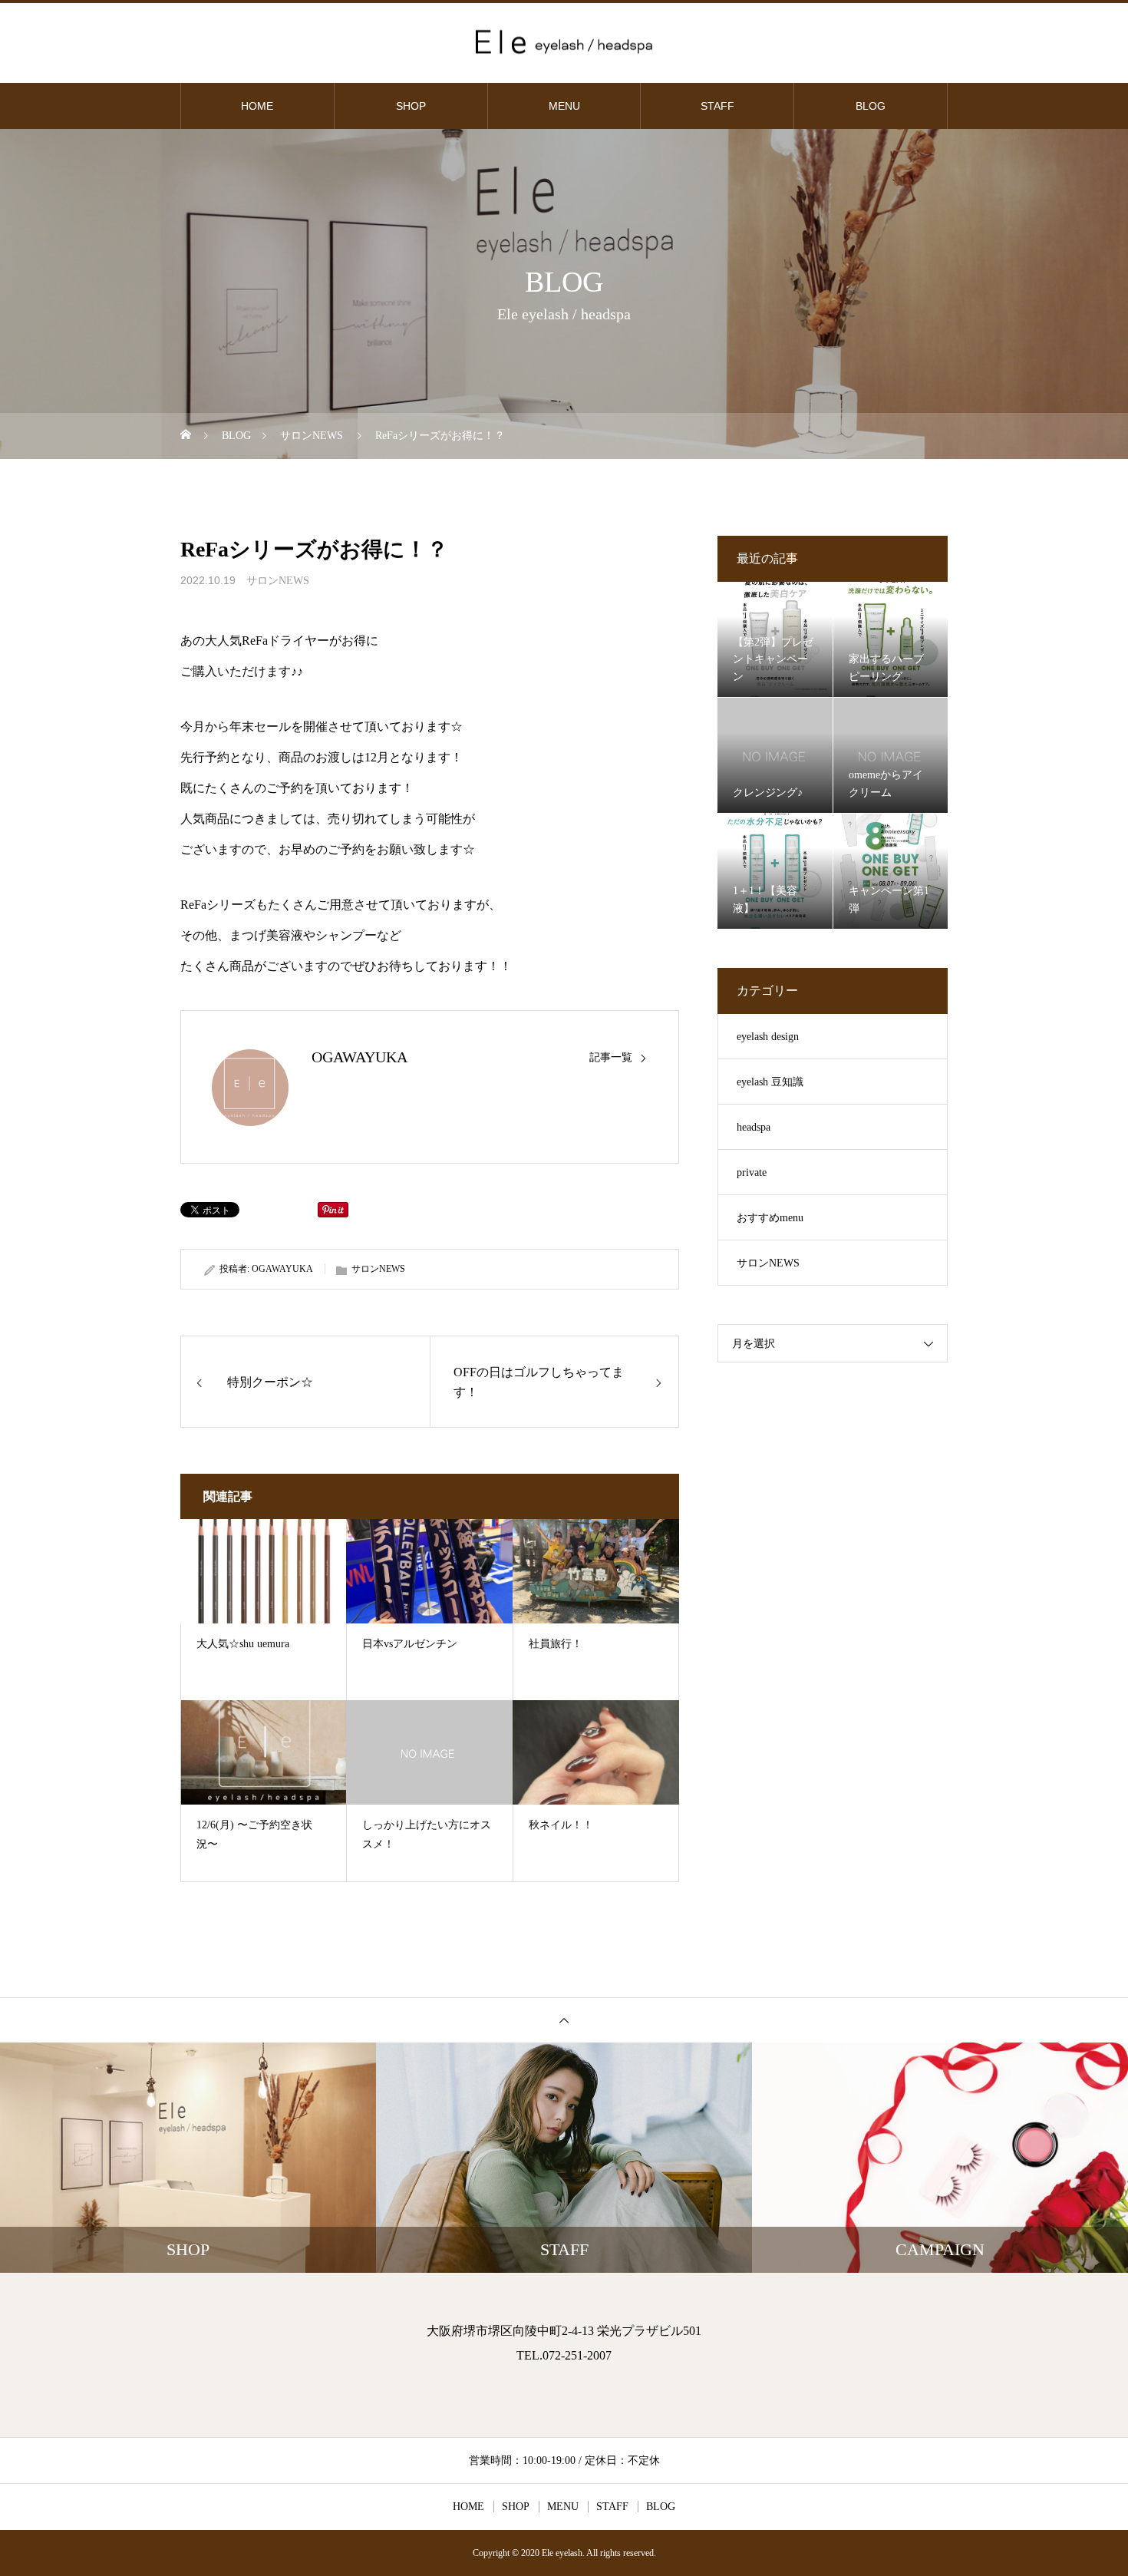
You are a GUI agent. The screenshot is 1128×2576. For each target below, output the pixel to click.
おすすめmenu (770, 1218)
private (752, 1172)
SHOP (411, 106)
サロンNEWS (278, 581)
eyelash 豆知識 (770, 1082)
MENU (564, 106)
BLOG (871, 106)
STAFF (717, 106)
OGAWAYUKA (360, 1057)
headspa (754, 1127)
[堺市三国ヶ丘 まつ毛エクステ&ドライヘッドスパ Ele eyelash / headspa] (564, 42)
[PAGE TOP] (564, 2020)
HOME (257, 106)
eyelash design (768, 1037)
